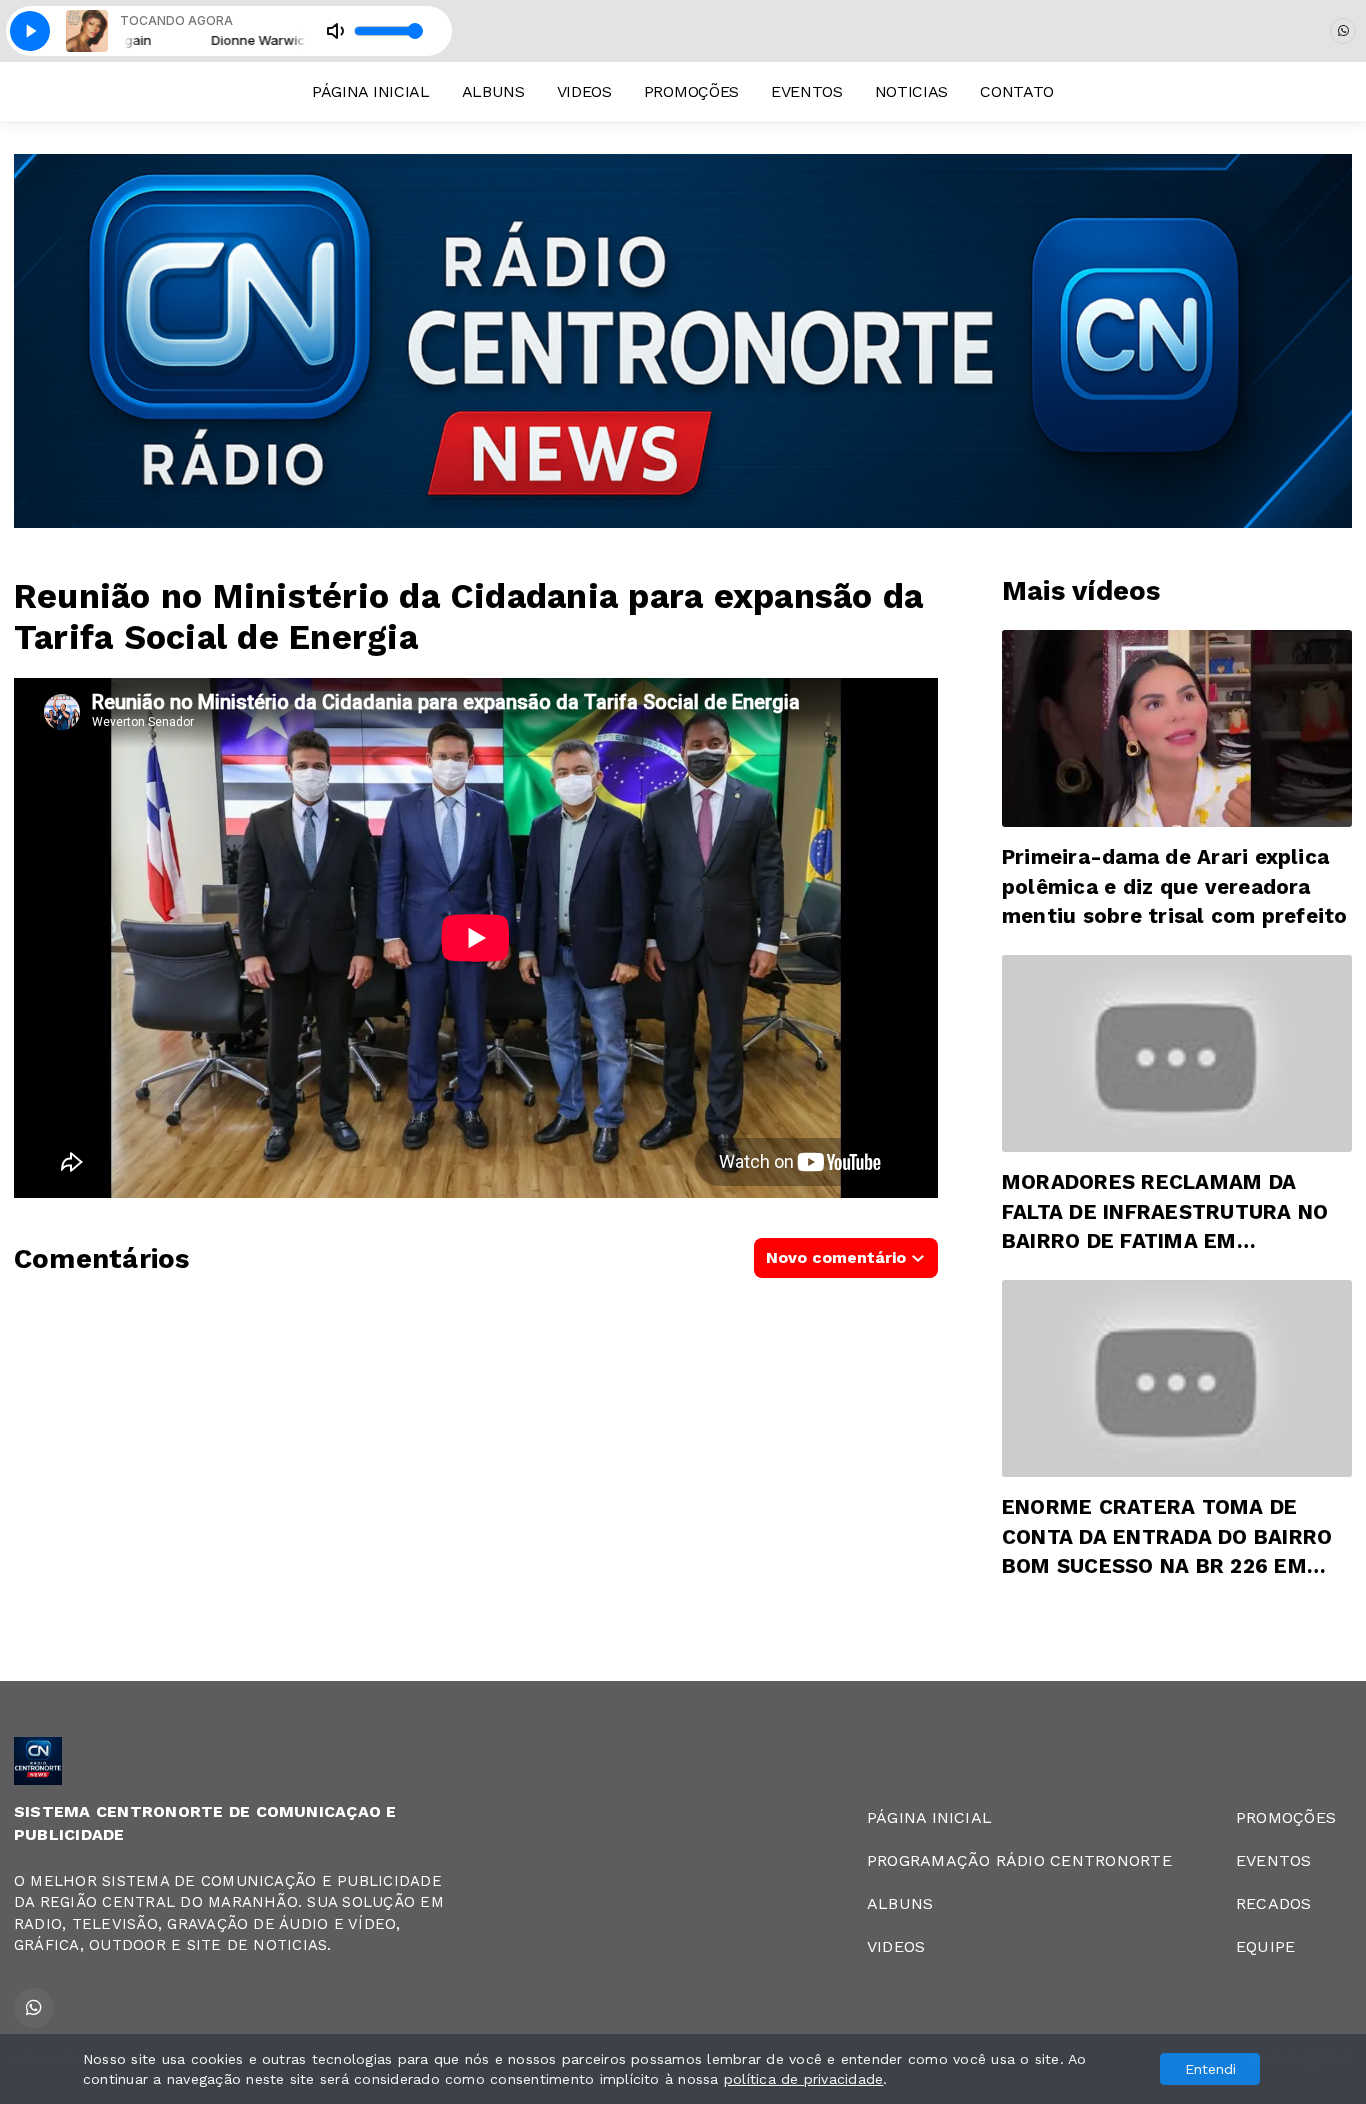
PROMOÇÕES (691, 91)
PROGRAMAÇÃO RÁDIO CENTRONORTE (1019, 1860)
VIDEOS (584, 91)
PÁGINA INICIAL (371, 91)
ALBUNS (493, 91)
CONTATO (1017, 91)
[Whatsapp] (1343, 31)
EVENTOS (807, 91)
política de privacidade (804, 2079)
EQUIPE (1265, 1946)
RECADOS (1274, 1903)
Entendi (1210, 2069)
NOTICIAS (911, 91)
